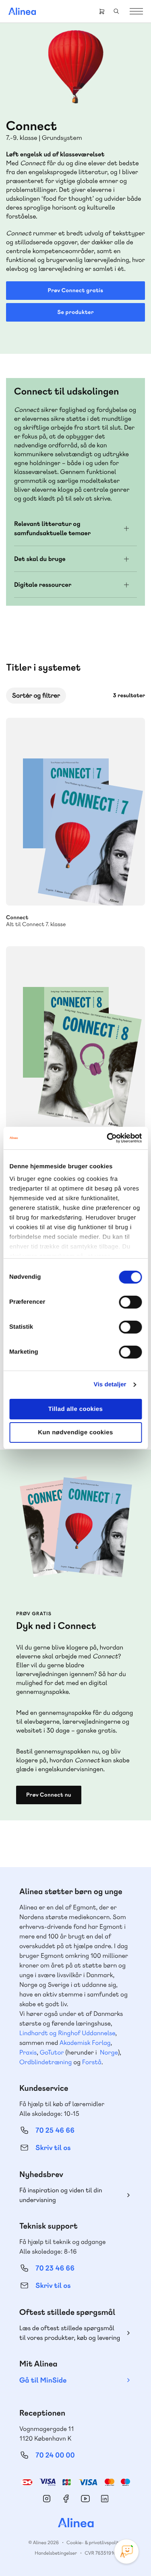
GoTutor (52, 2052)
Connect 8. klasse (75, 1040)
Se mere (128, 889)
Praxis (28, 2052)
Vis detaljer (110, 1385)
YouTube (85, 2499)
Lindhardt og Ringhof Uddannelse (67, 2033)
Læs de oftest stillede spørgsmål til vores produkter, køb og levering (70, 2333)
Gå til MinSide (43, 2380)
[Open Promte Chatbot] (126, 2551)
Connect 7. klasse (75, 812)
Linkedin (105, 2499)
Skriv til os (53, 2148)
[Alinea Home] (76, 2524)
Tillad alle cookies (76, 1409)
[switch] (130, 1302)
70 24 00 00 (55, 2455)
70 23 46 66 (55, 2268)
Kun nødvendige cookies (75, 1432)
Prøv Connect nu (49, 1795)
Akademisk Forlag (85, 2043)
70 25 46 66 (55, 2130)
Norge (109, 2052)
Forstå (92, 2062)
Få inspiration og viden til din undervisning (61, 2195)
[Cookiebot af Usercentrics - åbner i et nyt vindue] (108, 1138)
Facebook (66, 2499)
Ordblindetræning (46, 2062)
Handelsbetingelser (56, 2553)
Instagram (47, 2499)
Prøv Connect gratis (76, 291)
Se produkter (75, 312)
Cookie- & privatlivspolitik (94, 2543)
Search (116, 11)
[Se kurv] (102, 11)
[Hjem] (22, 11)
